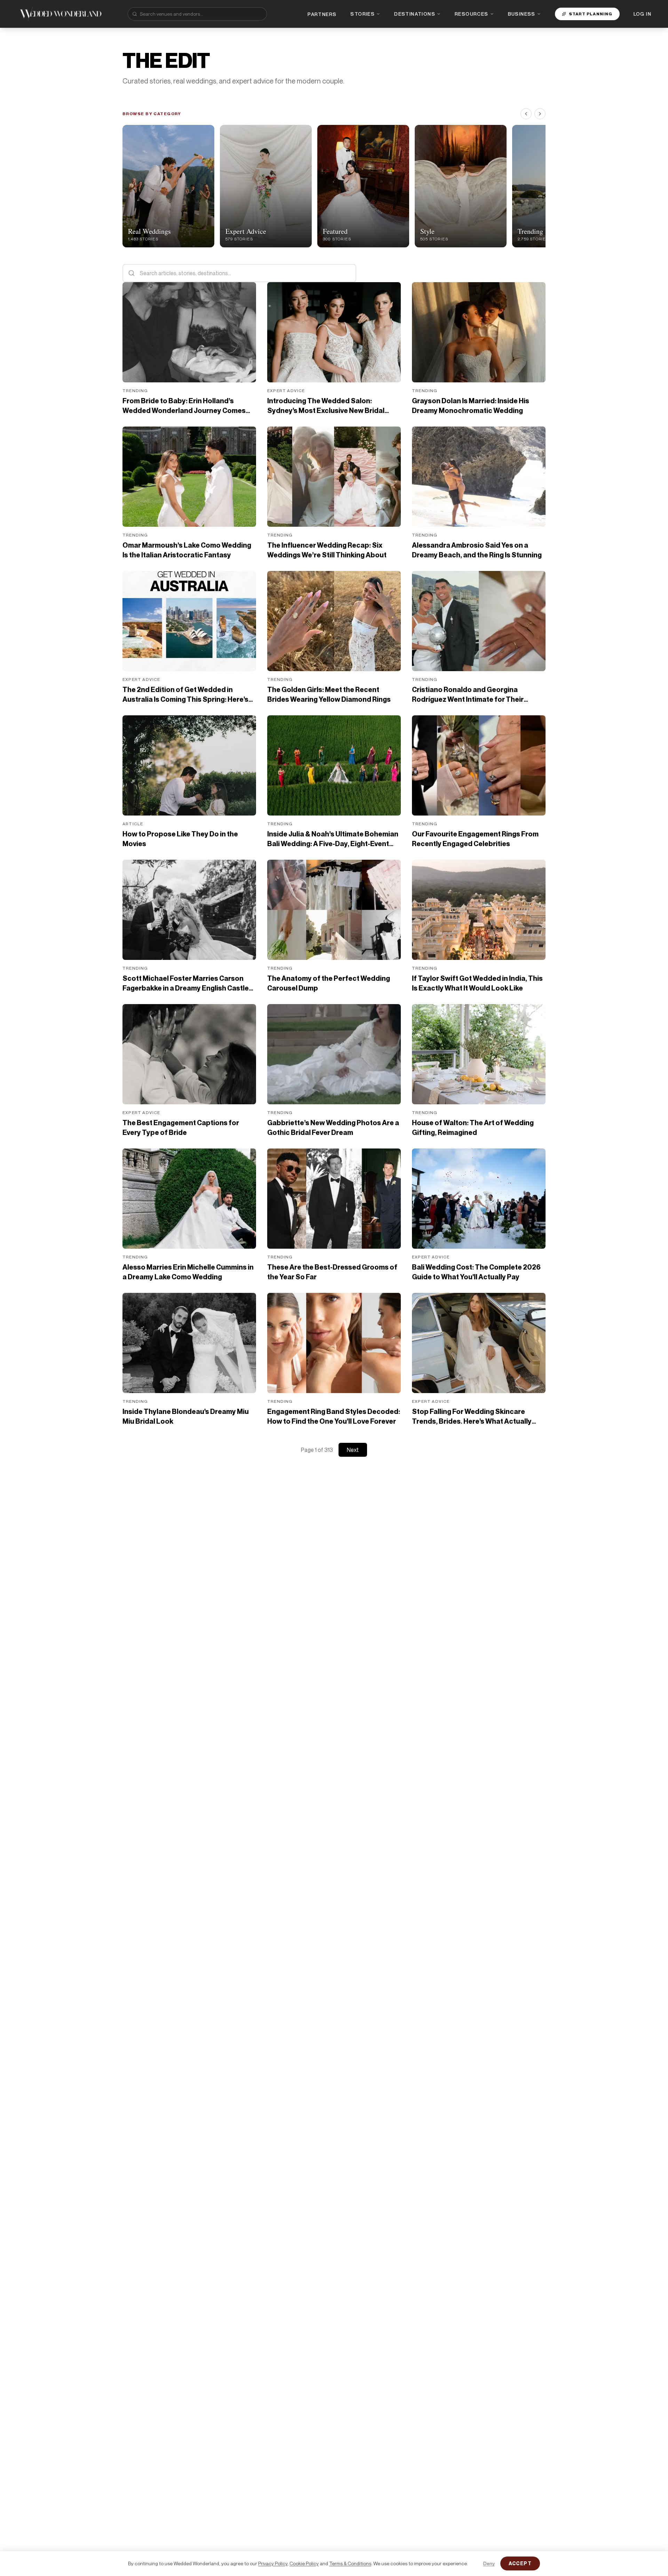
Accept (520, 2563)
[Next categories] (540, 114)
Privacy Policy (273, 2563)
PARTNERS (322, 14)
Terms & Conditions (350, 2563)
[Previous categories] (526, 114)
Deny (489, 2563)
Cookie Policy (304, 2563)
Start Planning (591, 14)
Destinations (415, 14)
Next (353, 1450)
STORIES (363, 14)
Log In (642, 14)
